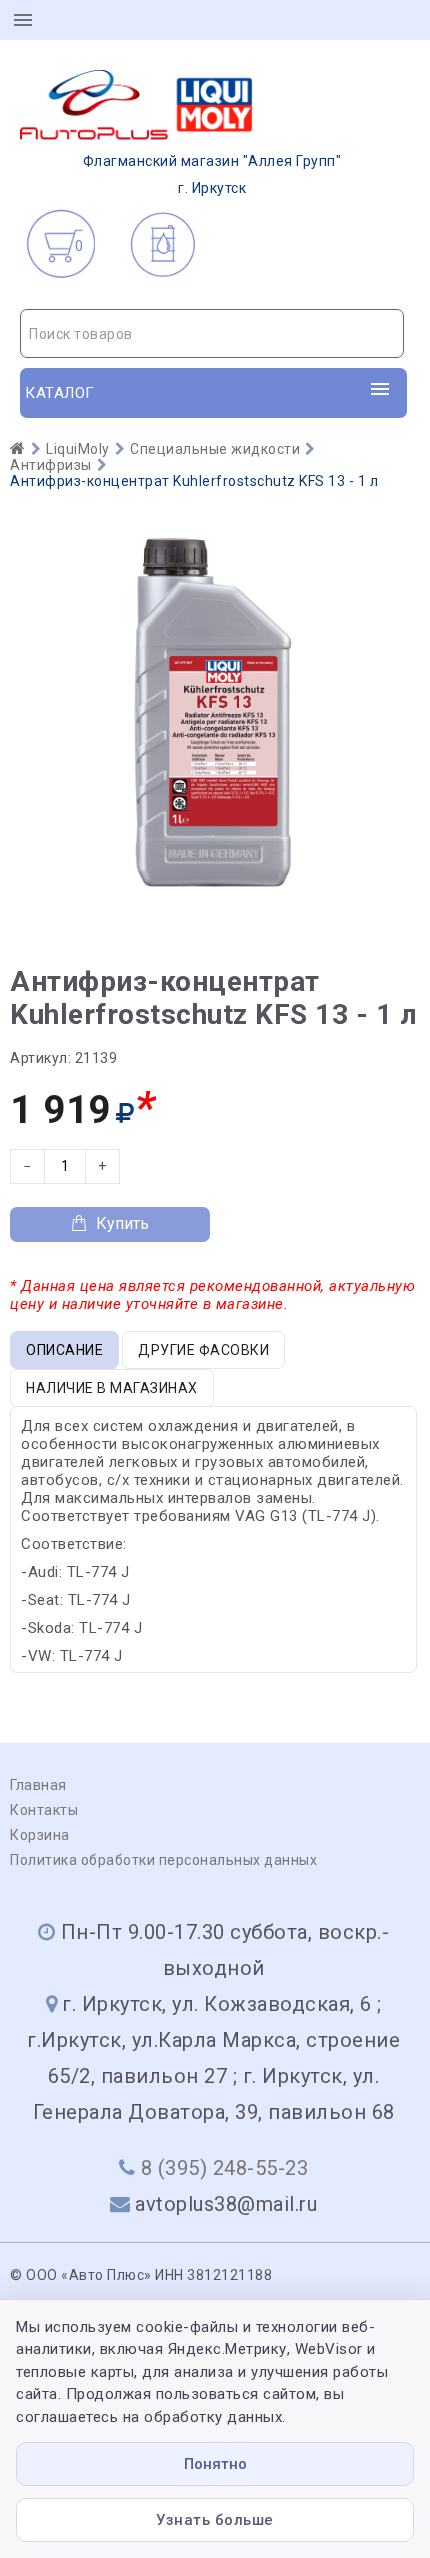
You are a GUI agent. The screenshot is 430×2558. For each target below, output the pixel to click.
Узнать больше (215, 2520)
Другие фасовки (203, 1350)
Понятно (215, 2464)
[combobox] (212, 333)
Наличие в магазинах (112, 1388)
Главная (38, 1785)
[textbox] (212, 334)
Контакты (44, 1810)
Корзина (40, 1835)
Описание (64, 1350)
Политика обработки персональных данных (163, 1860)
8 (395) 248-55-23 (225, 2168)
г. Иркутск (212, 174)
